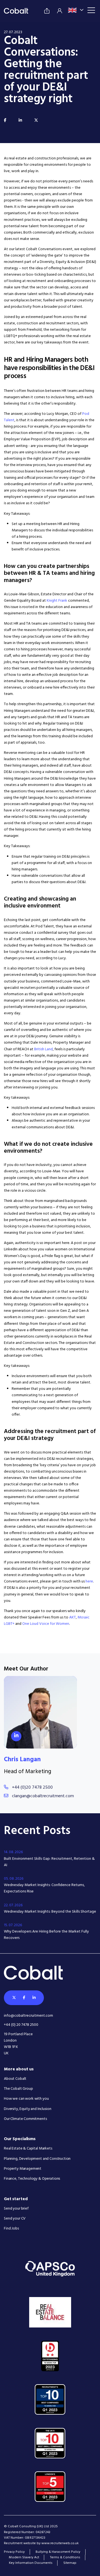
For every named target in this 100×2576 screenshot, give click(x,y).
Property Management (23, 2169)
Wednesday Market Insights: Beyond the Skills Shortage (50, 1912)
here (89, 1581)
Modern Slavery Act (24, 2557)
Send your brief (16, 2209)
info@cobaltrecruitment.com (28, 2016)
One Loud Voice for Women (46, 1624)
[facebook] (5, 121)
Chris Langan (22, 1760)
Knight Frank (57, 601)
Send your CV (15, 2219)
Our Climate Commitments (25, 2119)
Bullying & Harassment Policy (58, 2552)
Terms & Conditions (65, 2557)
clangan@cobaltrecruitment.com (43, 1796)
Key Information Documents (31, 2563)
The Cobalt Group (18, 2089)
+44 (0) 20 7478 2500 (21, 2025)
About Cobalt (15, 2079)
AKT (72, 1617)
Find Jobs (11, 2229)
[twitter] (36, 121)
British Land (43, 1049)
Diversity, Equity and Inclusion (27, 2109)
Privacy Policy (14, 2552)
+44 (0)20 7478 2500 (32, 1788)
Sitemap (70, 2563)
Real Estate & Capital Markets (28, 2149)
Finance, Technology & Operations (32, 2179)
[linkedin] (20, 121)
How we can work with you (26, 2099)
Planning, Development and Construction (37, 2159)
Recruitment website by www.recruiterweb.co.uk (41, 2543)
